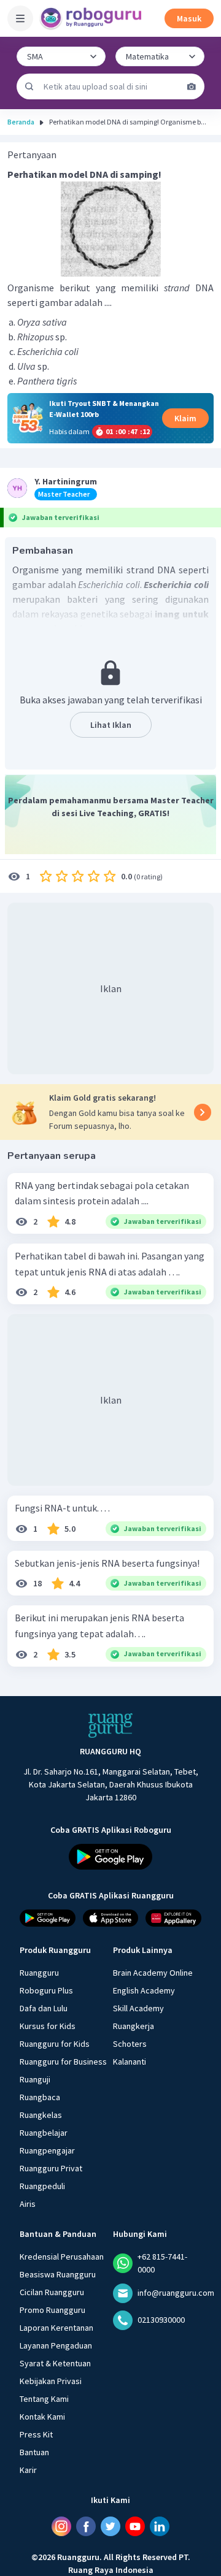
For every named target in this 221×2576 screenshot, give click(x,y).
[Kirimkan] (29, 86)
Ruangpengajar (47, 2150)
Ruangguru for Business (63, 2061)
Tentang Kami (44, 2398)
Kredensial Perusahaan (62, 2256)
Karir (28, 2469)
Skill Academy (138, 2008)
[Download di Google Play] (110, 1856)
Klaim (185, 418)
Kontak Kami (42, 2416)
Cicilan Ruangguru (52, 2291)
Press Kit (36, 2434)
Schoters (130, 2043)
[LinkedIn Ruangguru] (160, 2526)
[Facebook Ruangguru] (86, 2526)
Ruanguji (35, 2079)
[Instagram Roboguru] (61, 2526)
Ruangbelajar (44, 2132)
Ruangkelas (41, 2114)
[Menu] (20, 18)
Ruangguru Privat (51, 2168)
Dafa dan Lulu (44, 2008)
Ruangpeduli (42, 2185)
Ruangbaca (40, 2096)
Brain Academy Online (153, 1972)
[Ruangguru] (110, 1726)
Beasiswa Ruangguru (58, 2274)
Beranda (21, 122)
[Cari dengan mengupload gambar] (192, 86)
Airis (28, 2203)
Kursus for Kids (48, 2025)
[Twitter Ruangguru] (110, 2526)
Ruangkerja (134, 2025)
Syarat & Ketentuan (55, 2363)
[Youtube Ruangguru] (135, 2526)
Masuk (189, 18)
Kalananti (130, 2061)
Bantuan (34, 2452)
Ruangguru (39, 1972)
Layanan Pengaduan (56, 2345)
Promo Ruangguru (52, 2309)
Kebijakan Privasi (51, 2380)
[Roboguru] (92, 18)
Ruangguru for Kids (55, 2043)
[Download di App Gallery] (173, 1917)
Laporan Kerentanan (56, 2327)
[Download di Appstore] (111, 1917)
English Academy (144, 1990)
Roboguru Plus (46, 1990)
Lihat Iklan (111, 725)
